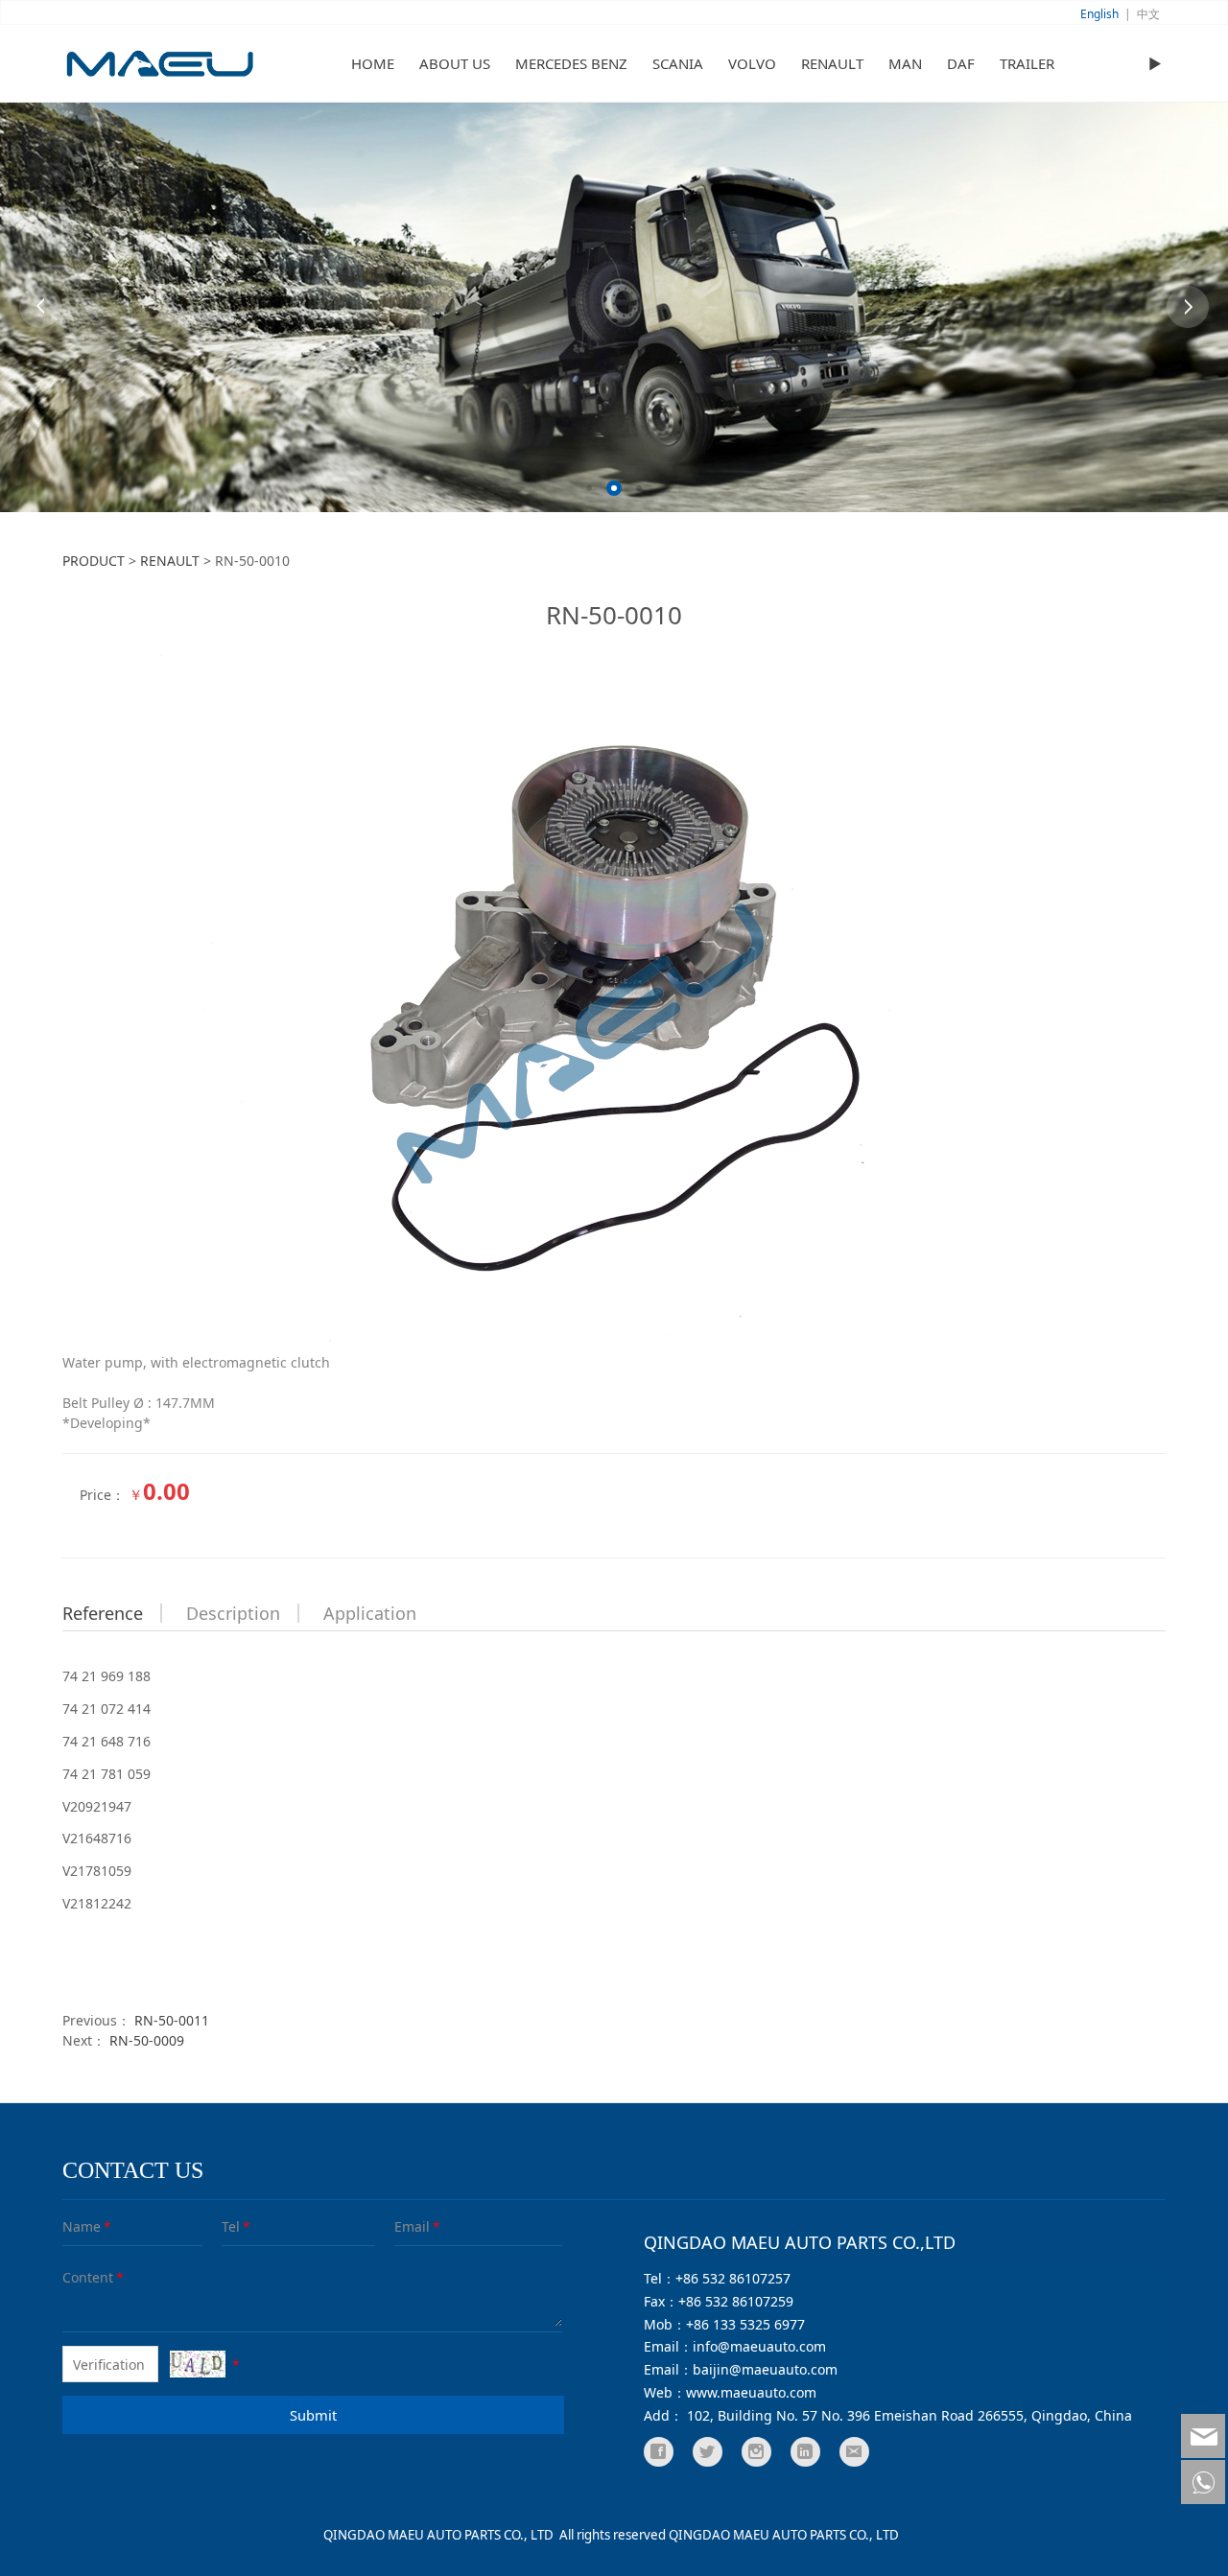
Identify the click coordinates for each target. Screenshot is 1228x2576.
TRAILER (1027, 63)
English (1099, 14)
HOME (373, 63)
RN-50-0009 (147, 2040)
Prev (40, 307)
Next (1188, 307)
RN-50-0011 (172, 2020)
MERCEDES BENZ (571, 63)
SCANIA (678, 63)
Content (76, 2277)
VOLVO (752, 63)
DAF (961, 63)
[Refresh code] (198, 2364)
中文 (1148, 14)
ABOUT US (455, 63)
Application (370, 1613)
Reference (103, 1613)
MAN (905, 63)
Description (233, 1613)
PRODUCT (94, 561)
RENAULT (832, 63)
